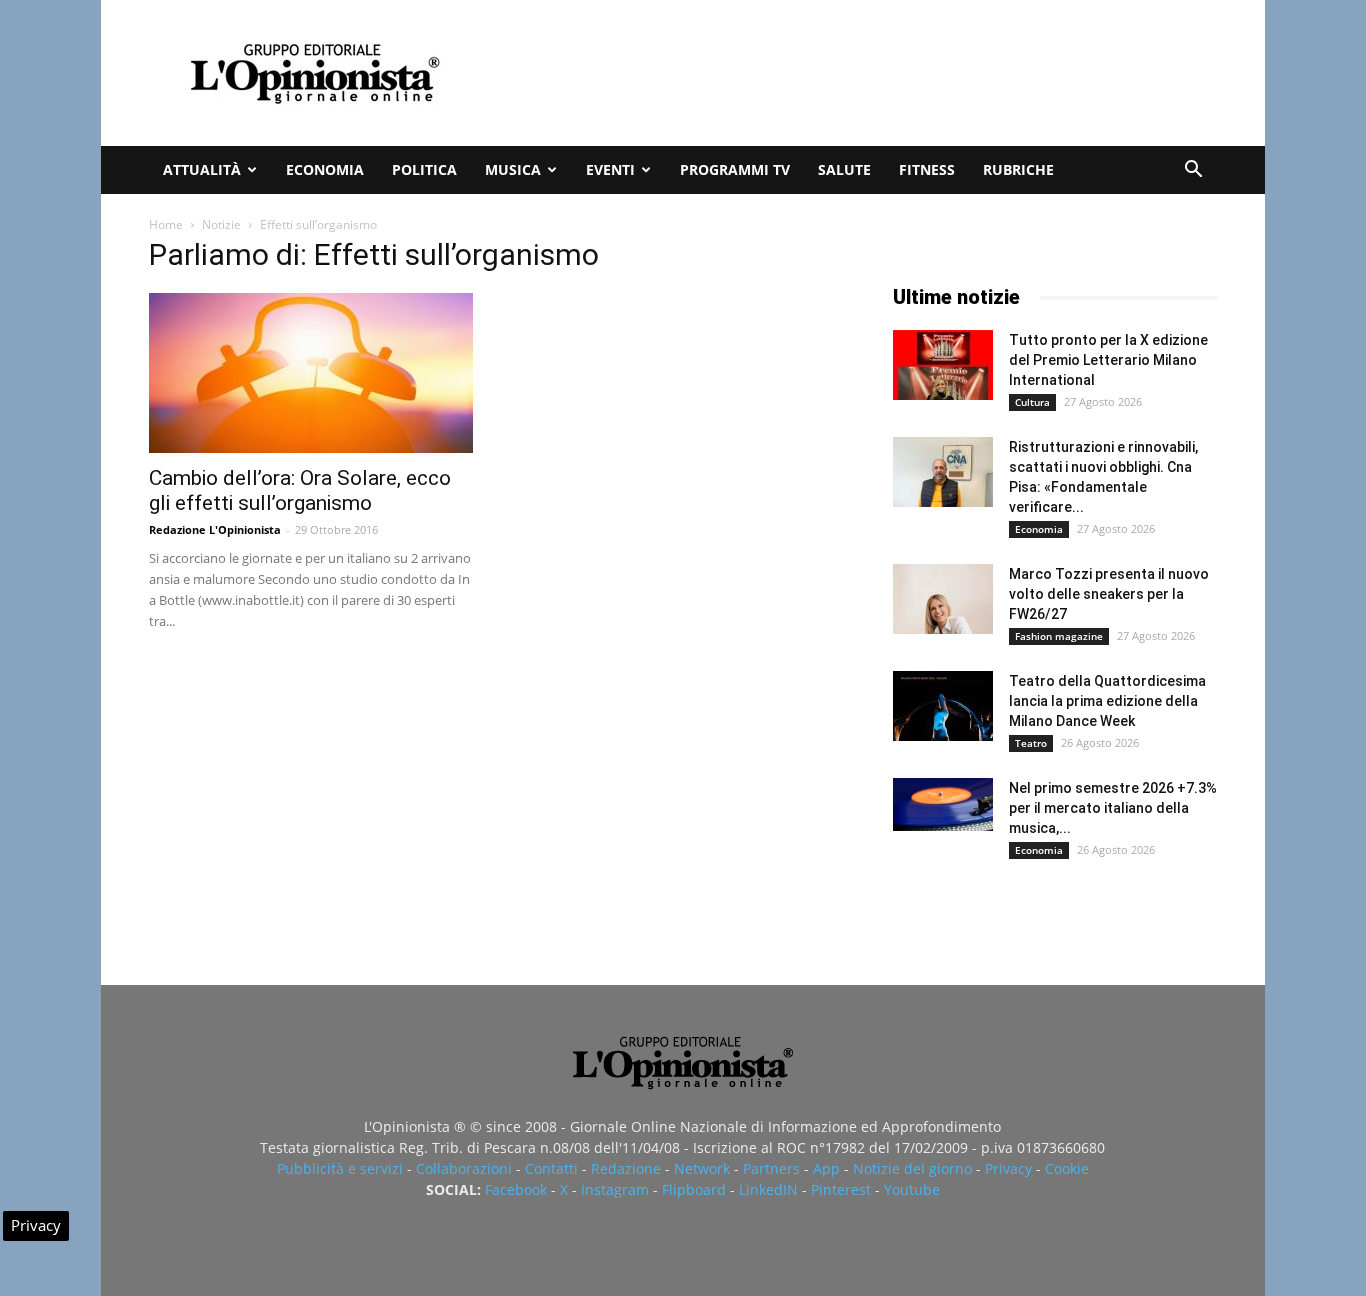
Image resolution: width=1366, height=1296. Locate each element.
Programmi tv (735, 169)
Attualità (202, 169)
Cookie (1067, 1168)
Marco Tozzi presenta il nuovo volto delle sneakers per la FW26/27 (1109, 594)
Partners (771, 1168)
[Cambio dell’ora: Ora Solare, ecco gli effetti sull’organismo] (311, 373)
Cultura (1032, 402)
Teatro (1031, 743)
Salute (844, 169)
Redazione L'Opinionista (215, 529)
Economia (325, 169)
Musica (513, 169)
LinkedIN (768, 1189)
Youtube (912, 1189)
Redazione (626, 1168)
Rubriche (1018, 169)
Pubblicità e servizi (340, 1168)
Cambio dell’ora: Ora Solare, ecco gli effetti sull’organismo (300, 490)
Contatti (551, 1168)
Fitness (927, 169)
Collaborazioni (464, 1168)
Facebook (516, 1189)
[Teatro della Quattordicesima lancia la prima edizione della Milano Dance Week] (943, 706)
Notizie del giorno (912, 1168)
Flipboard (694, 1189)
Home (166, 224)
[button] (1193, 171)
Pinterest (841, 1189)
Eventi (610, 169)
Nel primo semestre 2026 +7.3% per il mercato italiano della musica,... (1113, 808)
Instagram (615, 1189)
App (826, 1168)
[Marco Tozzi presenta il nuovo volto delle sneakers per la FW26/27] (943, 599)
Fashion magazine (1059, 636)
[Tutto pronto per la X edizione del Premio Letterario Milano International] (943, 365)
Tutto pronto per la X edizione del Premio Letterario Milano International (1108, 360)
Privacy (1008, 1168)
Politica (424, 169)
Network (702, 1168)
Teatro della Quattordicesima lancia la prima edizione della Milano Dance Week (1107, 701)
